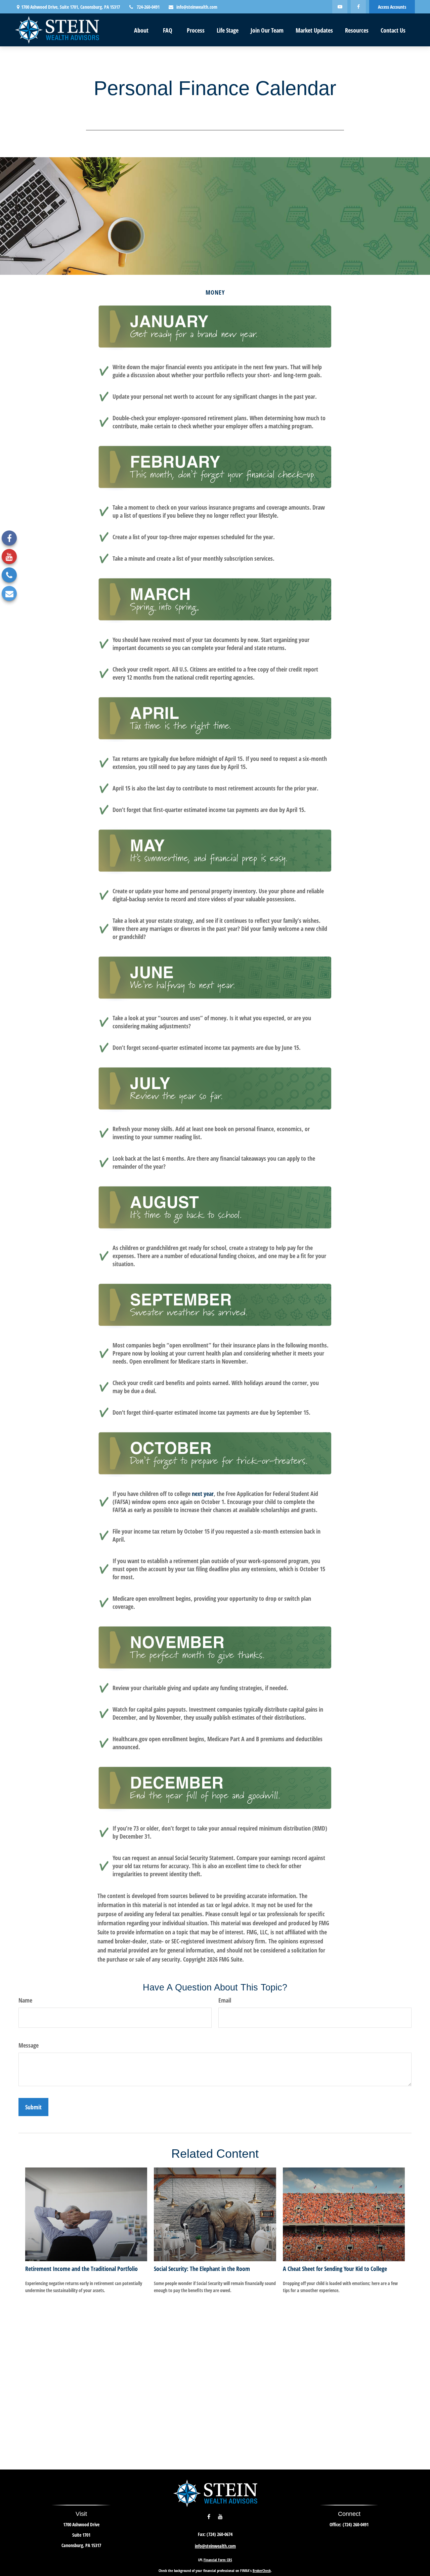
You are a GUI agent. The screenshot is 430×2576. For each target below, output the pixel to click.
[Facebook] (358, 7)
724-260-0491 (148, 7)
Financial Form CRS (218, 2560)
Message (29, 2045)
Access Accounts (392, 7)
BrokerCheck (262, 2570)
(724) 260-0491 (356, 2524)
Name (25, 2000)
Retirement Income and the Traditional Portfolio (81, 2269)
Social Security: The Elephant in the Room (202, 2269)
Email (225, 2000)
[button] (141, 30)
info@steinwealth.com (197, 7)
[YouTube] (340, 7)
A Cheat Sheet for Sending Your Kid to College (335, 2269)
